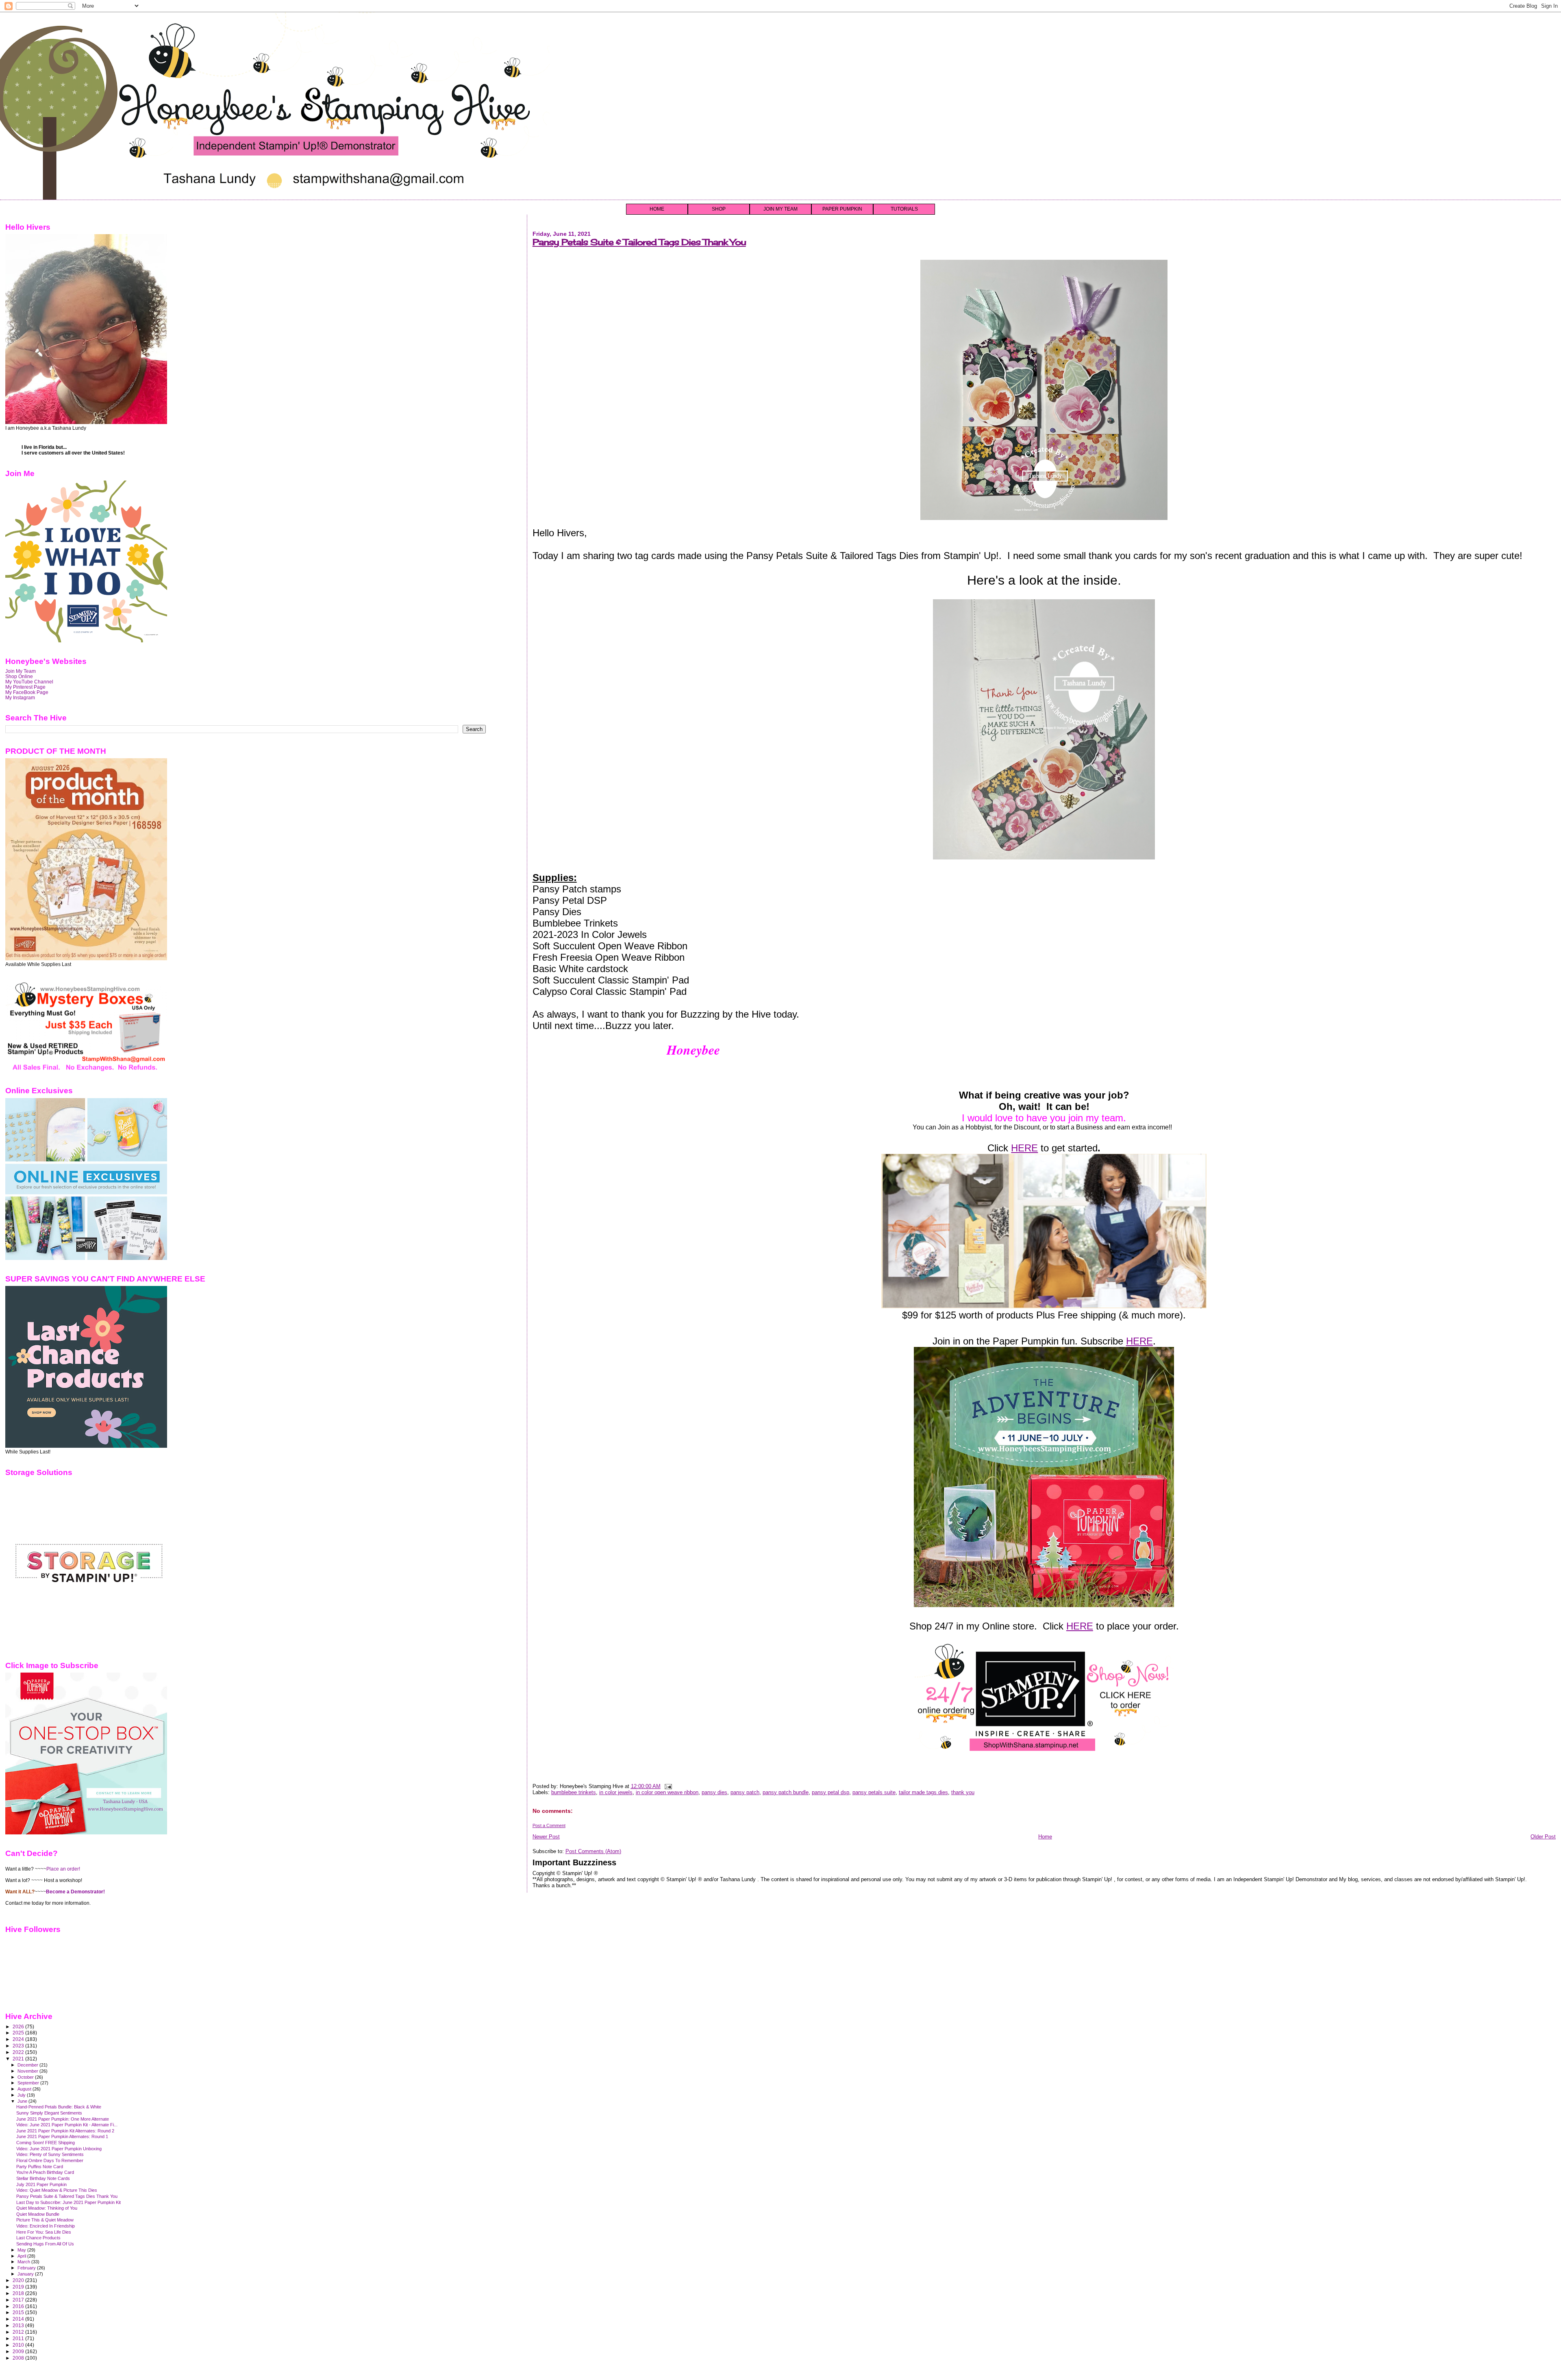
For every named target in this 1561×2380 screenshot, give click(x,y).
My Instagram (20, 697)
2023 (19, 2046)
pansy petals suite (874, 1792)
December (28, 2065)
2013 (19, 2325)
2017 (19, 2300)
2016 (19, 2306)
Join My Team (21, 671)
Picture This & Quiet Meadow (45, 2220)
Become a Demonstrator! (75, 1892)
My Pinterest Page (25, 687)
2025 (19, 2033)
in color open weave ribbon (667, 1792)
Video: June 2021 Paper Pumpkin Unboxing (59, 2149)
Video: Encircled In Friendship (46, 2226)
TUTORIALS (904, 209)
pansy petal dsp (831, 1792)
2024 (19, 2039)
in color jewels (616, 1792)
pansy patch (745, 1792)
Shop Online (19, 676)
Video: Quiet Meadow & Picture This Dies (57, 2190)
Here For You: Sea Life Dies (44, 2232)
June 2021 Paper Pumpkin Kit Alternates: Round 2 (65, 2131)
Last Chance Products (38, 2238)
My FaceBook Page (27, 692)
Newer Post (546, 1837)
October (26, 2077)
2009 (19, 2351)
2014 (19, 2319)
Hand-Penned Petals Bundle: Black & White (59, 2107)
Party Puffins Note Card (40, 2167)
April (22, 2256)
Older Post (1543, 1837)
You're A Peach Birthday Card (45, 2172)
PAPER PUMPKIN (842, 209)
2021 (19, 2059)
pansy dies (714, 1792)
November (28, 2071)
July (22, 2095)
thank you (963, 1792)
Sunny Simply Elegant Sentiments (49, 2113)
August (25, 2089)
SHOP (719, 209)
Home (1045, 1837)
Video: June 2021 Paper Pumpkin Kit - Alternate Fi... (67, 2125)
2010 (19, 2345)
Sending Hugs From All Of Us (45, 2244)
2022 (19, 2052)
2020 (19, 2280)
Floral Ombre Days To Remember (50, 2160)
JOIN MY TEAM (780, 209)
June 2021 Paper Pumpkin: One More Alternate (63, 2119)
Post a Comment (549, 1825)
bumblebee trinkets (574, 1792)
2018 (19, 2293)
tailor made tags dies (923, 1792)
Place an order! (63, 1869)
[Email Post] (667, 1786)
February (27, 2268)
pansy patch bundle (786, 1792)
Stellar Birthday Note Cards (43, 2178)
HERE (1024, 1148)
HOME (657, 209)
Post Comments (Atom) (593, 1851)
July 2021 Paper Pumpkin (41, 2184)
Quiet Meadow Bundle (38, 2214)
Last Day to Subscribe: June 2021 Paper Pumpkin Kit (68, 2202)
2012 (19, 2332)
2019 (19, 2287)
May (22, 2250)
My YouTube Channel (29, 682)
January (26, 2274)
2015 (19, 2312)
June (23, 2101)
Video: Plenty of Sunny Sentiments (50, 2154)
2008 (19, 2358)
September (29, 2083)
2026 (19, 2026)
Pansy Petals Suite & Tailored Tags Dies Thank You (639, 242)
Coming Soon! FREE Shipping (46, 2143)
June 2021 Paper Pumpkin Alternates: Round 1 (62, 2136)
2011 (19, 2338)
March (24, 2262)
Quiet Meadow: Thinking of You (47, 2208)
